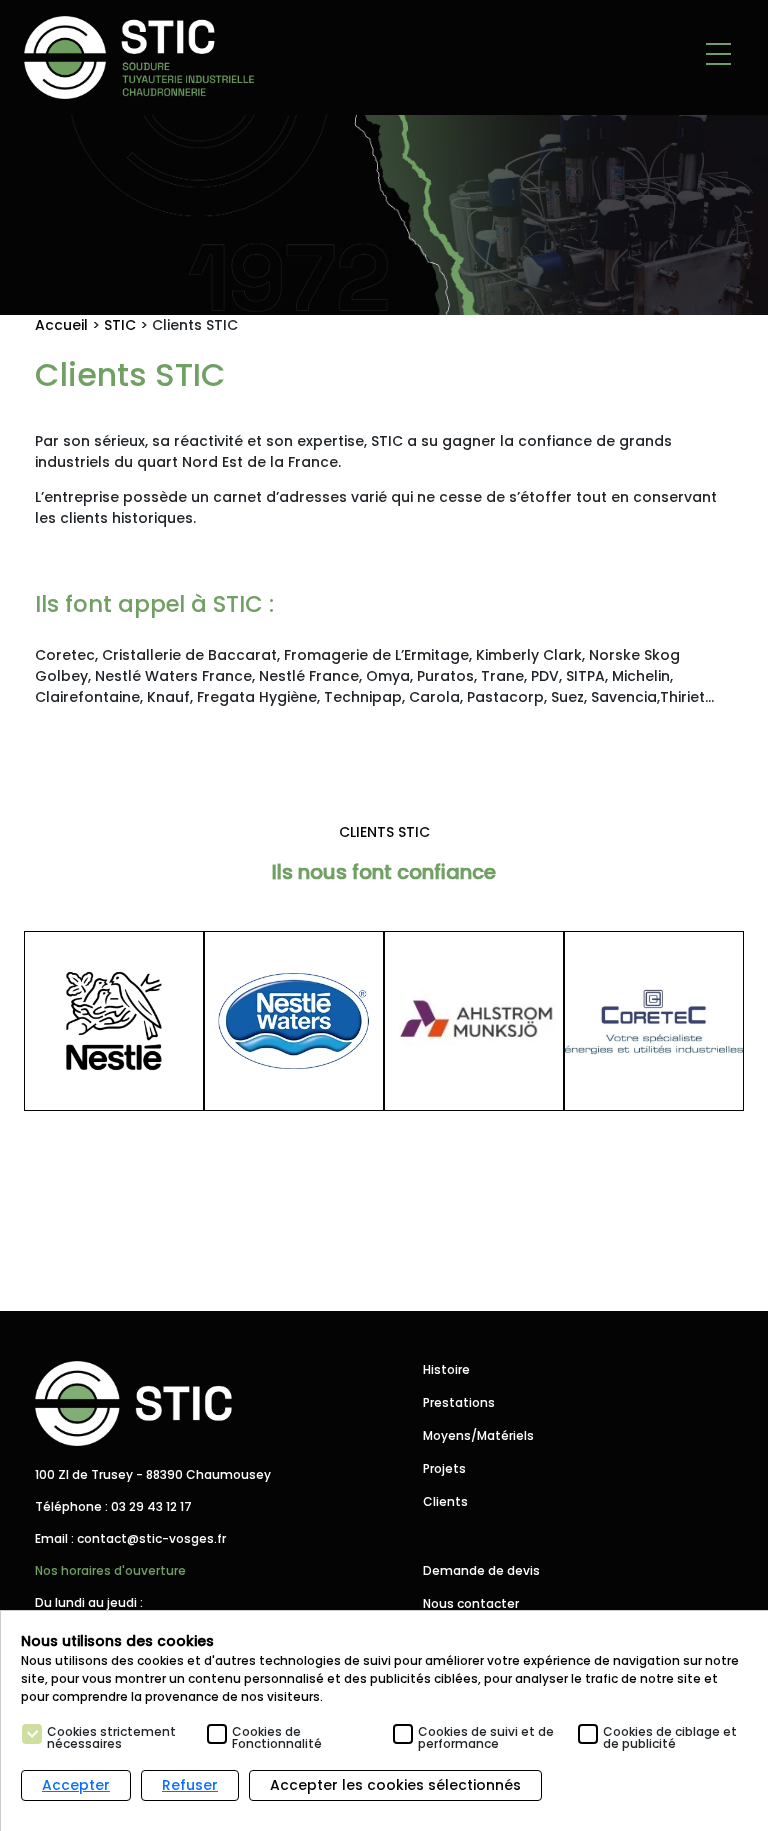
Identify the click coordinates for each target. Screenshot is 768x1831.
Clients (445, 1501)
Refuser (190, 1785)
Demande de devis (481, 1570)
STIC (120, 325)
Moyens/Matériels (478, 1435)
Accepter (76, 1785)
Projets (444, 1468)
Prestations (459, 1402)
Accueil (61, 325)
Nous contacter (471, 1603)
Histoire (446, 1369)
